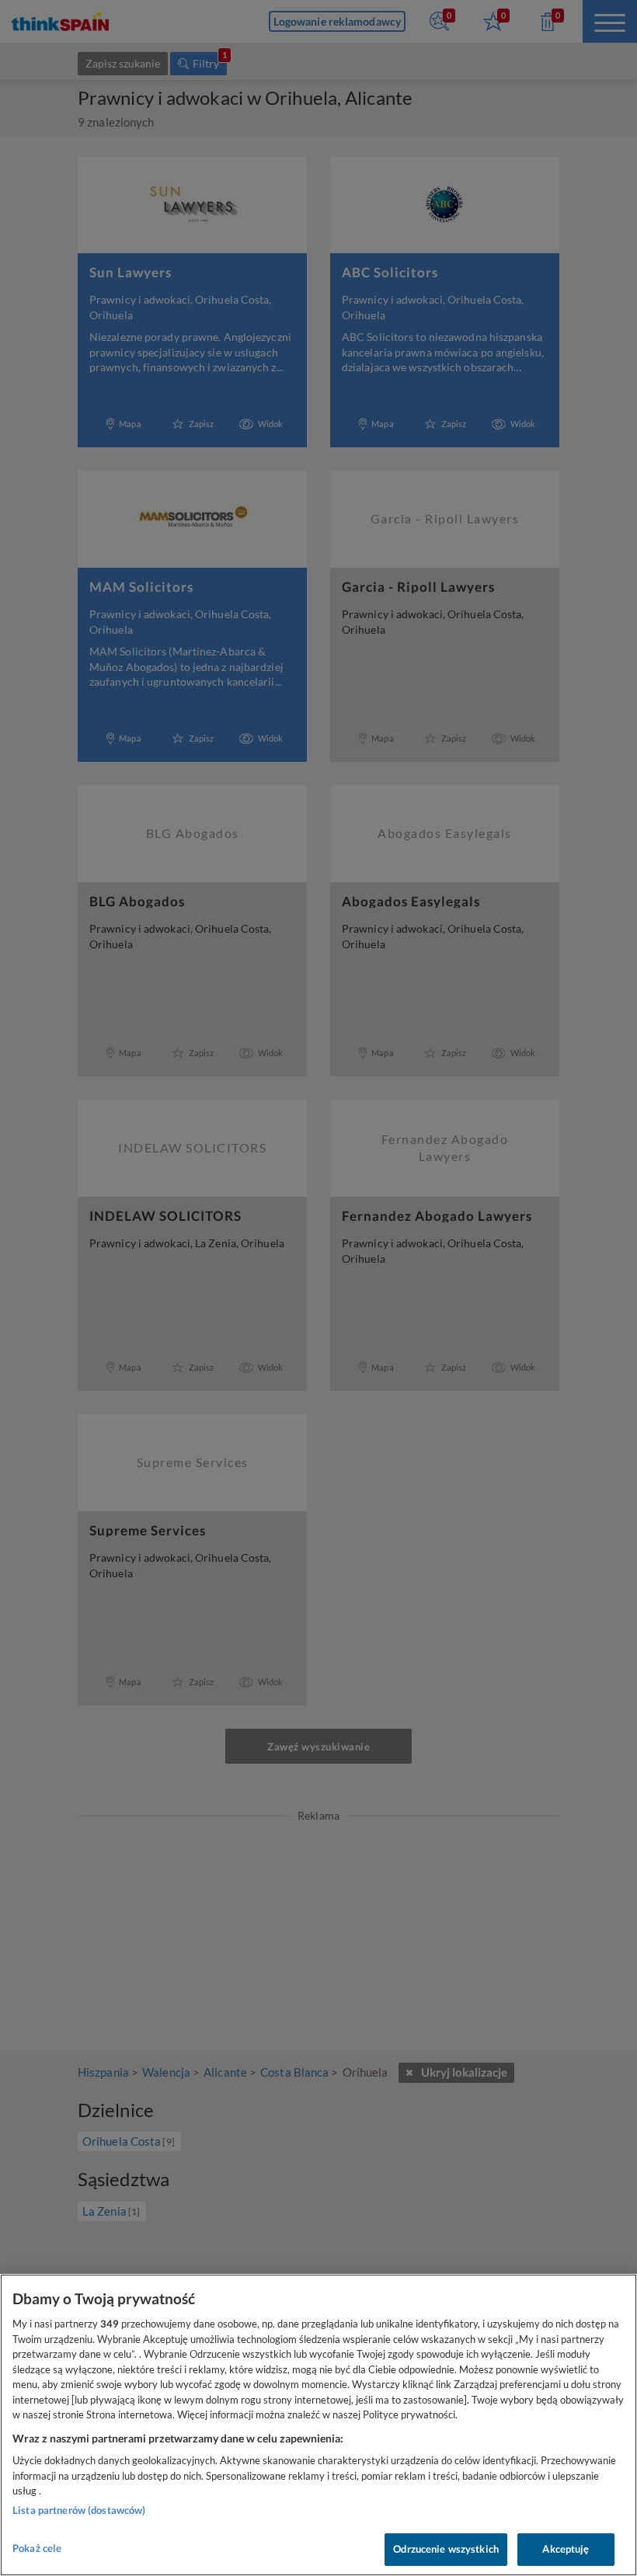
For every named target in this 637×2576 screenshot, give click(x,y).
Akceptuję (566, 2549)
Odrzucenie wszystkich (446, 2549)
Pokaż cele (37, 2548)
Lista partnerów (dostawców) (79, 2510)
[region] (318, 2425)
